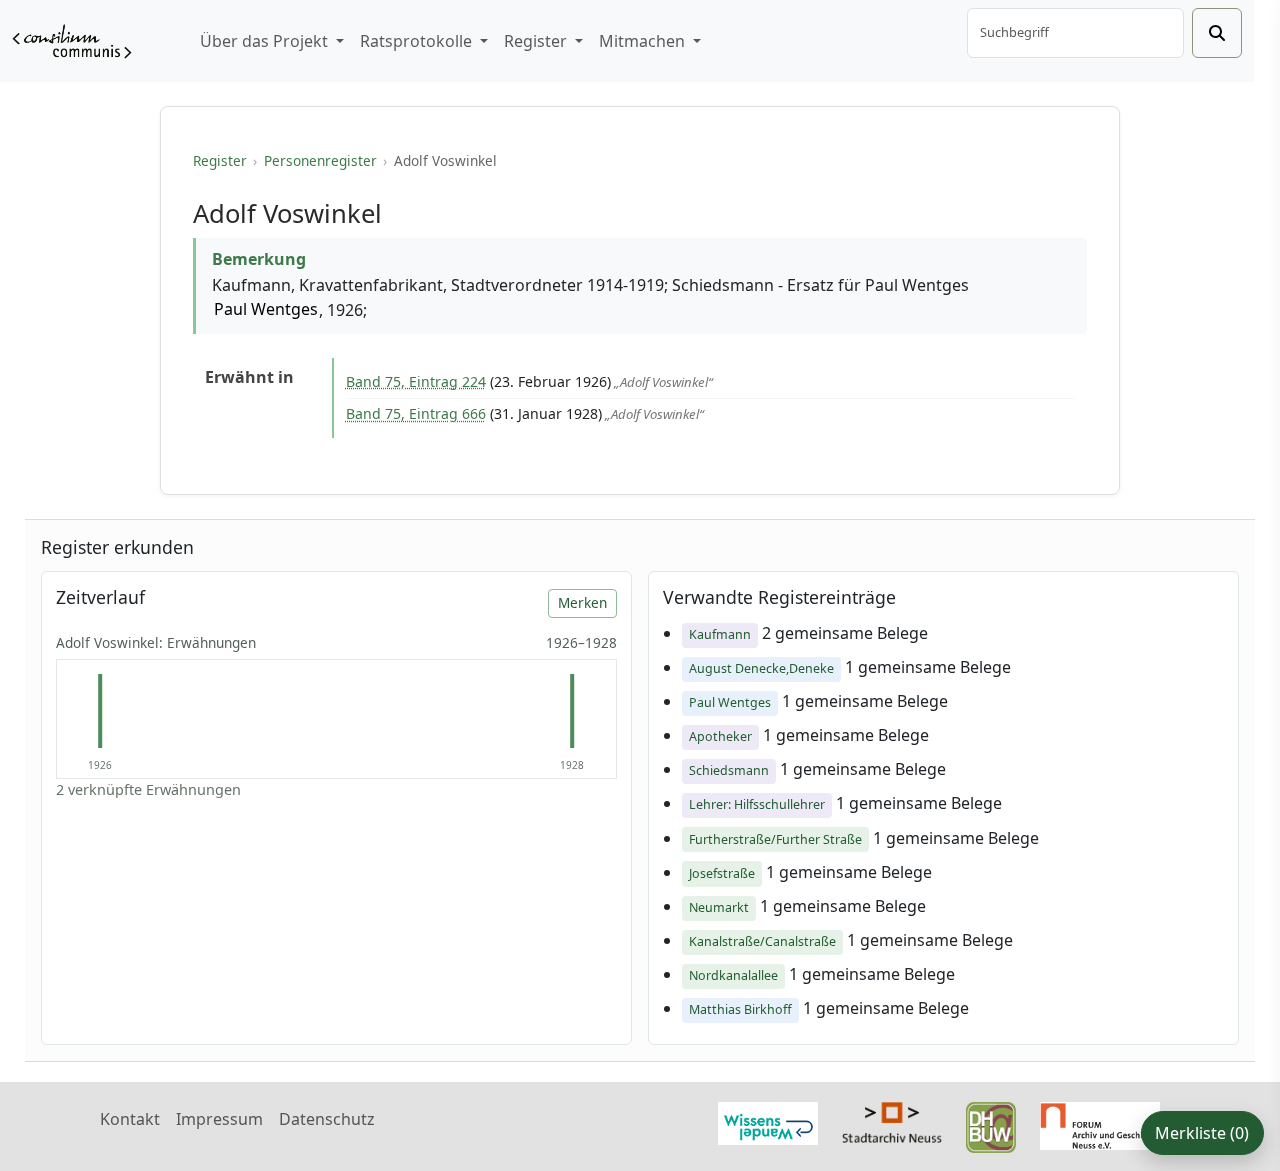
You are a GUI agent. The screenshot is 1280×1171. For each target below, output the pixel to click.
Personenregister (320, 160)
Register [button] (537, 41)
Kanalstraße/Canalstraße (762, 941)
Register (220, 160)
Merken (582, 602)
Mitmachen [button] (644, 41)
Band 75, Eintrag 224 (416, 381)
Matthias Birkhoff (740, 1009)
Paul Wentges (266, 309)
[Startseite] (72, 41)
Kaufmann (720, 634)
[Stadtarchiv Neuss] (892, 1121)
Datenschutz (327, 1119)
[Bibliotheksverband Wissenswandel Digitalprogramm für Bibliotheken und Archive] (768, 1122)
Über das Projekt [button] (266, 41)
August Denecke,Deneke (761, 668)
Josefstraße (722, 873)
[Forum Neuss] (1100, 1124)
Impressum (219, 1119)
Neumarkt (719, 907)
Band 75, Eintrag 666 (416, 413)
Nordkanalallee (733, 975)
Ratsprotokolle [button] (418, 41)
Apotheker (720, 736)
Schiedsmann (729, 770)
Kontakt (130, 1119)
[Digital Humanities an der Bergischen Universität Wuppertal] (991, 1126)
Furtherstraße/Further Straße (775, 839)
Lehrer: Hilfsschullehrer (757, 804)
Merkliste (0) (1202, 1133)
